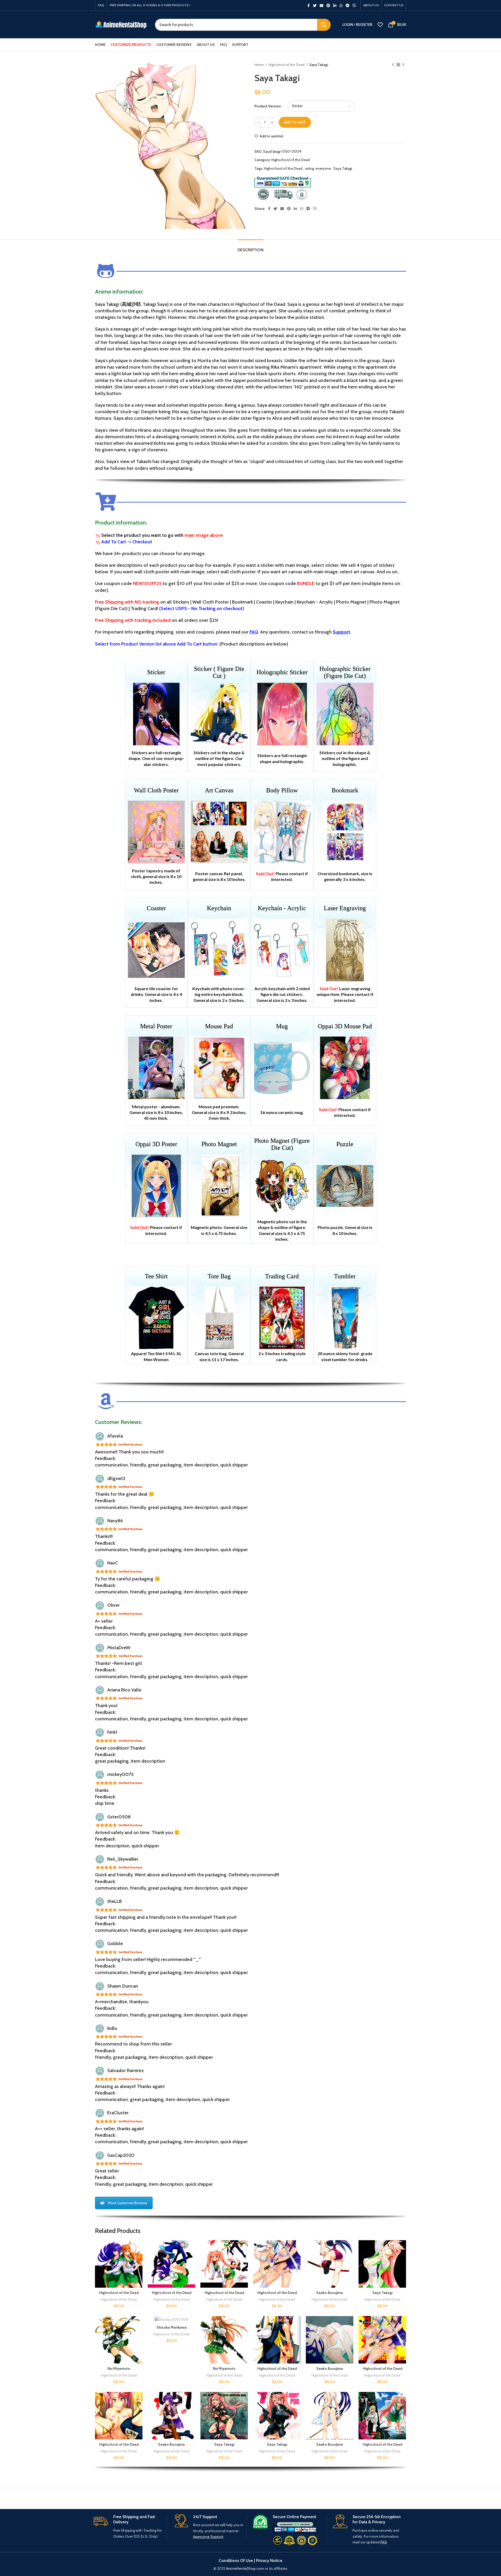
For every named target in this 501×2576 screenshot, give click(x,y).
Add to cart (295, 122)
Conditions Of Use (236, 2560)
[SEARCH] (324, 25)
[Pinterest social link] (328, 5)
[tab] (250, 247)
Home (260, 65)
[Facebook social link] (309, 5)
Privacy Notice (269, 2560)
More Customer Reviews (127, 2203)
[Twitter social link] (315, 5)
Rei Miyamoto (119, 2368)
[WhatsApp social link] (341, 5)
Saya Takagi (343, 168)
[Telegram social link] (348, 5)
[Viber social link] (354, 5)
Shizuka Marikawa (172, 2327)
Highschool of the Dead (287, 65)
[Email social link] (321, 5)
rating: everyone (318, 168)
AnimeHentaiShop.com (245, 2568)
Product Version (268, 106)
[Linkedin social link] (335, 5)
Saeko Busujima (330, 2293)
